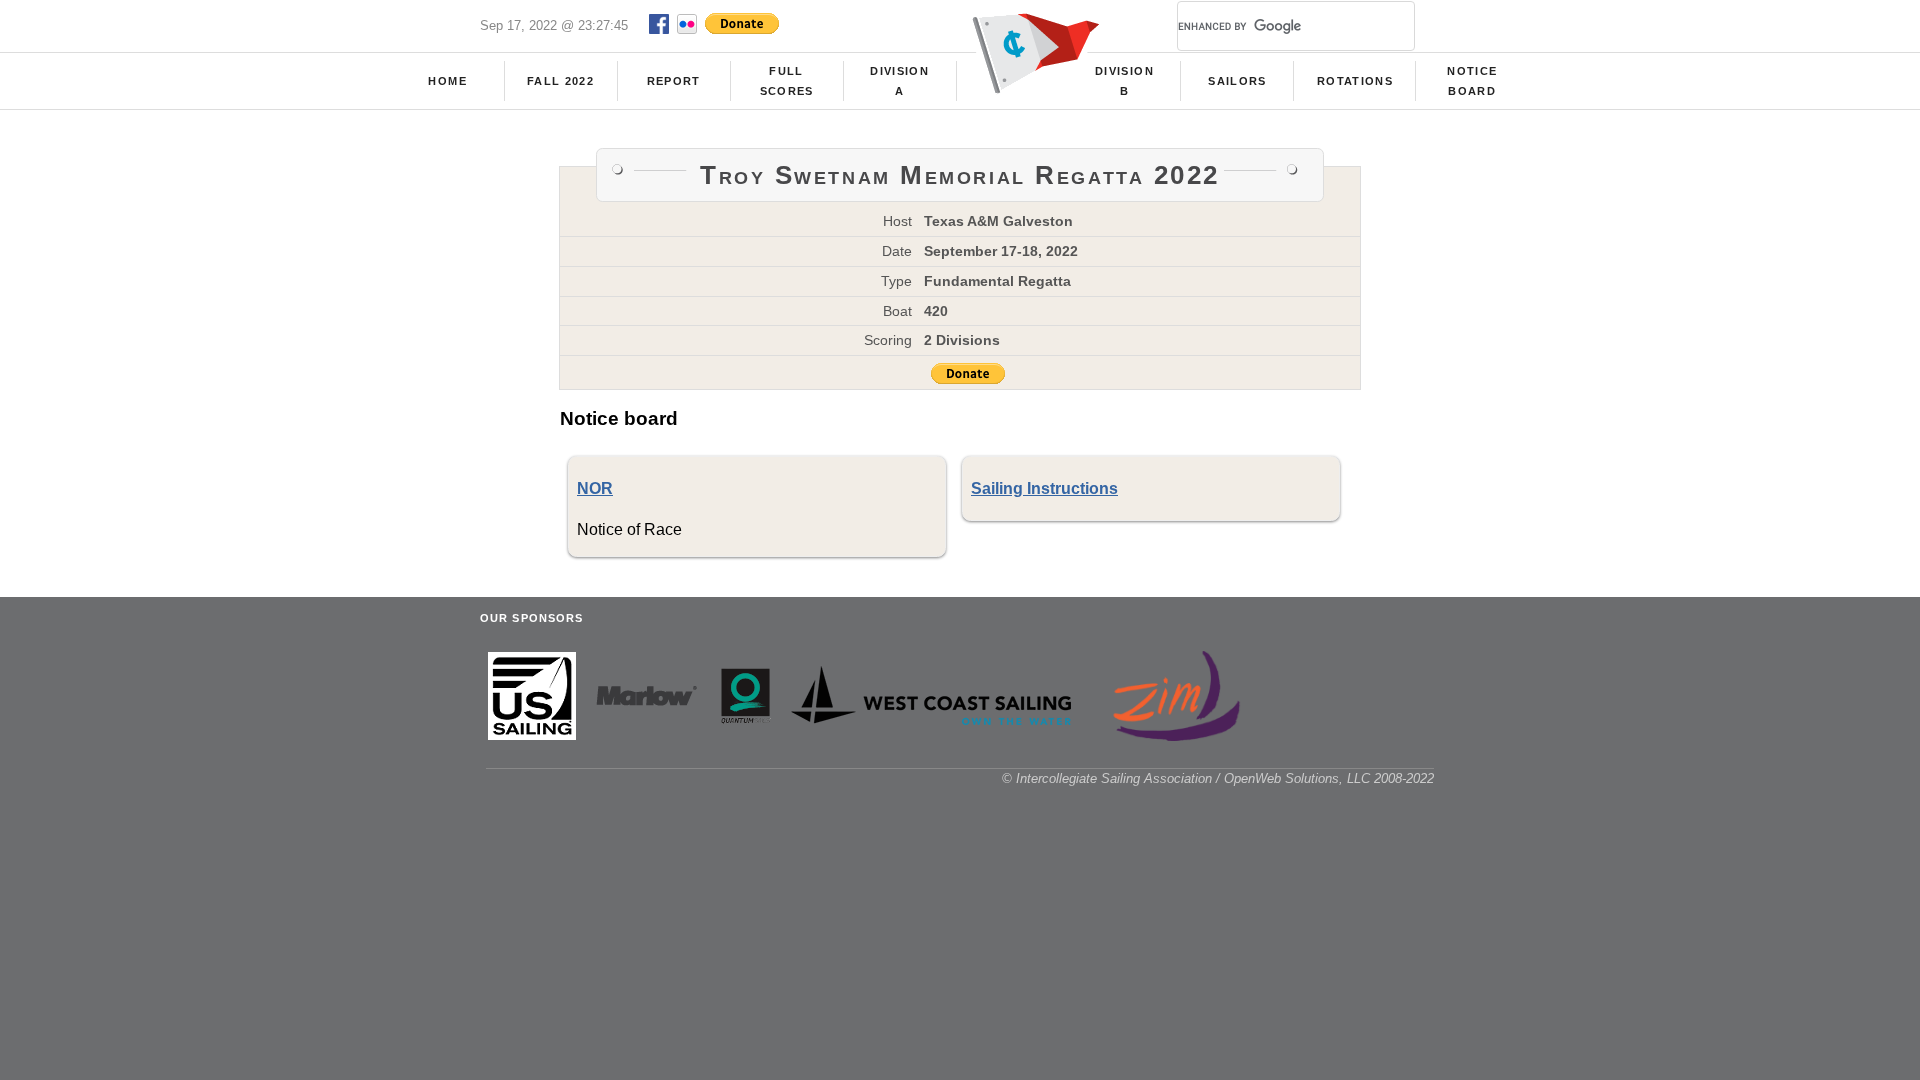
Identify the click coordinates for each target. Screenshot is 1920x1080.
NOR (595, 488)
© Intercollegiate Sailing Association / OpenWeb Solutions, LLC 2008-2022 (1218, 778)
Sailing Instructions (1044, 488)
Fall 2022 (560, 81)
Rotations (1355, 81)
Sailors (1237, 81)
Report (674, 81)
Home (447, 81)
